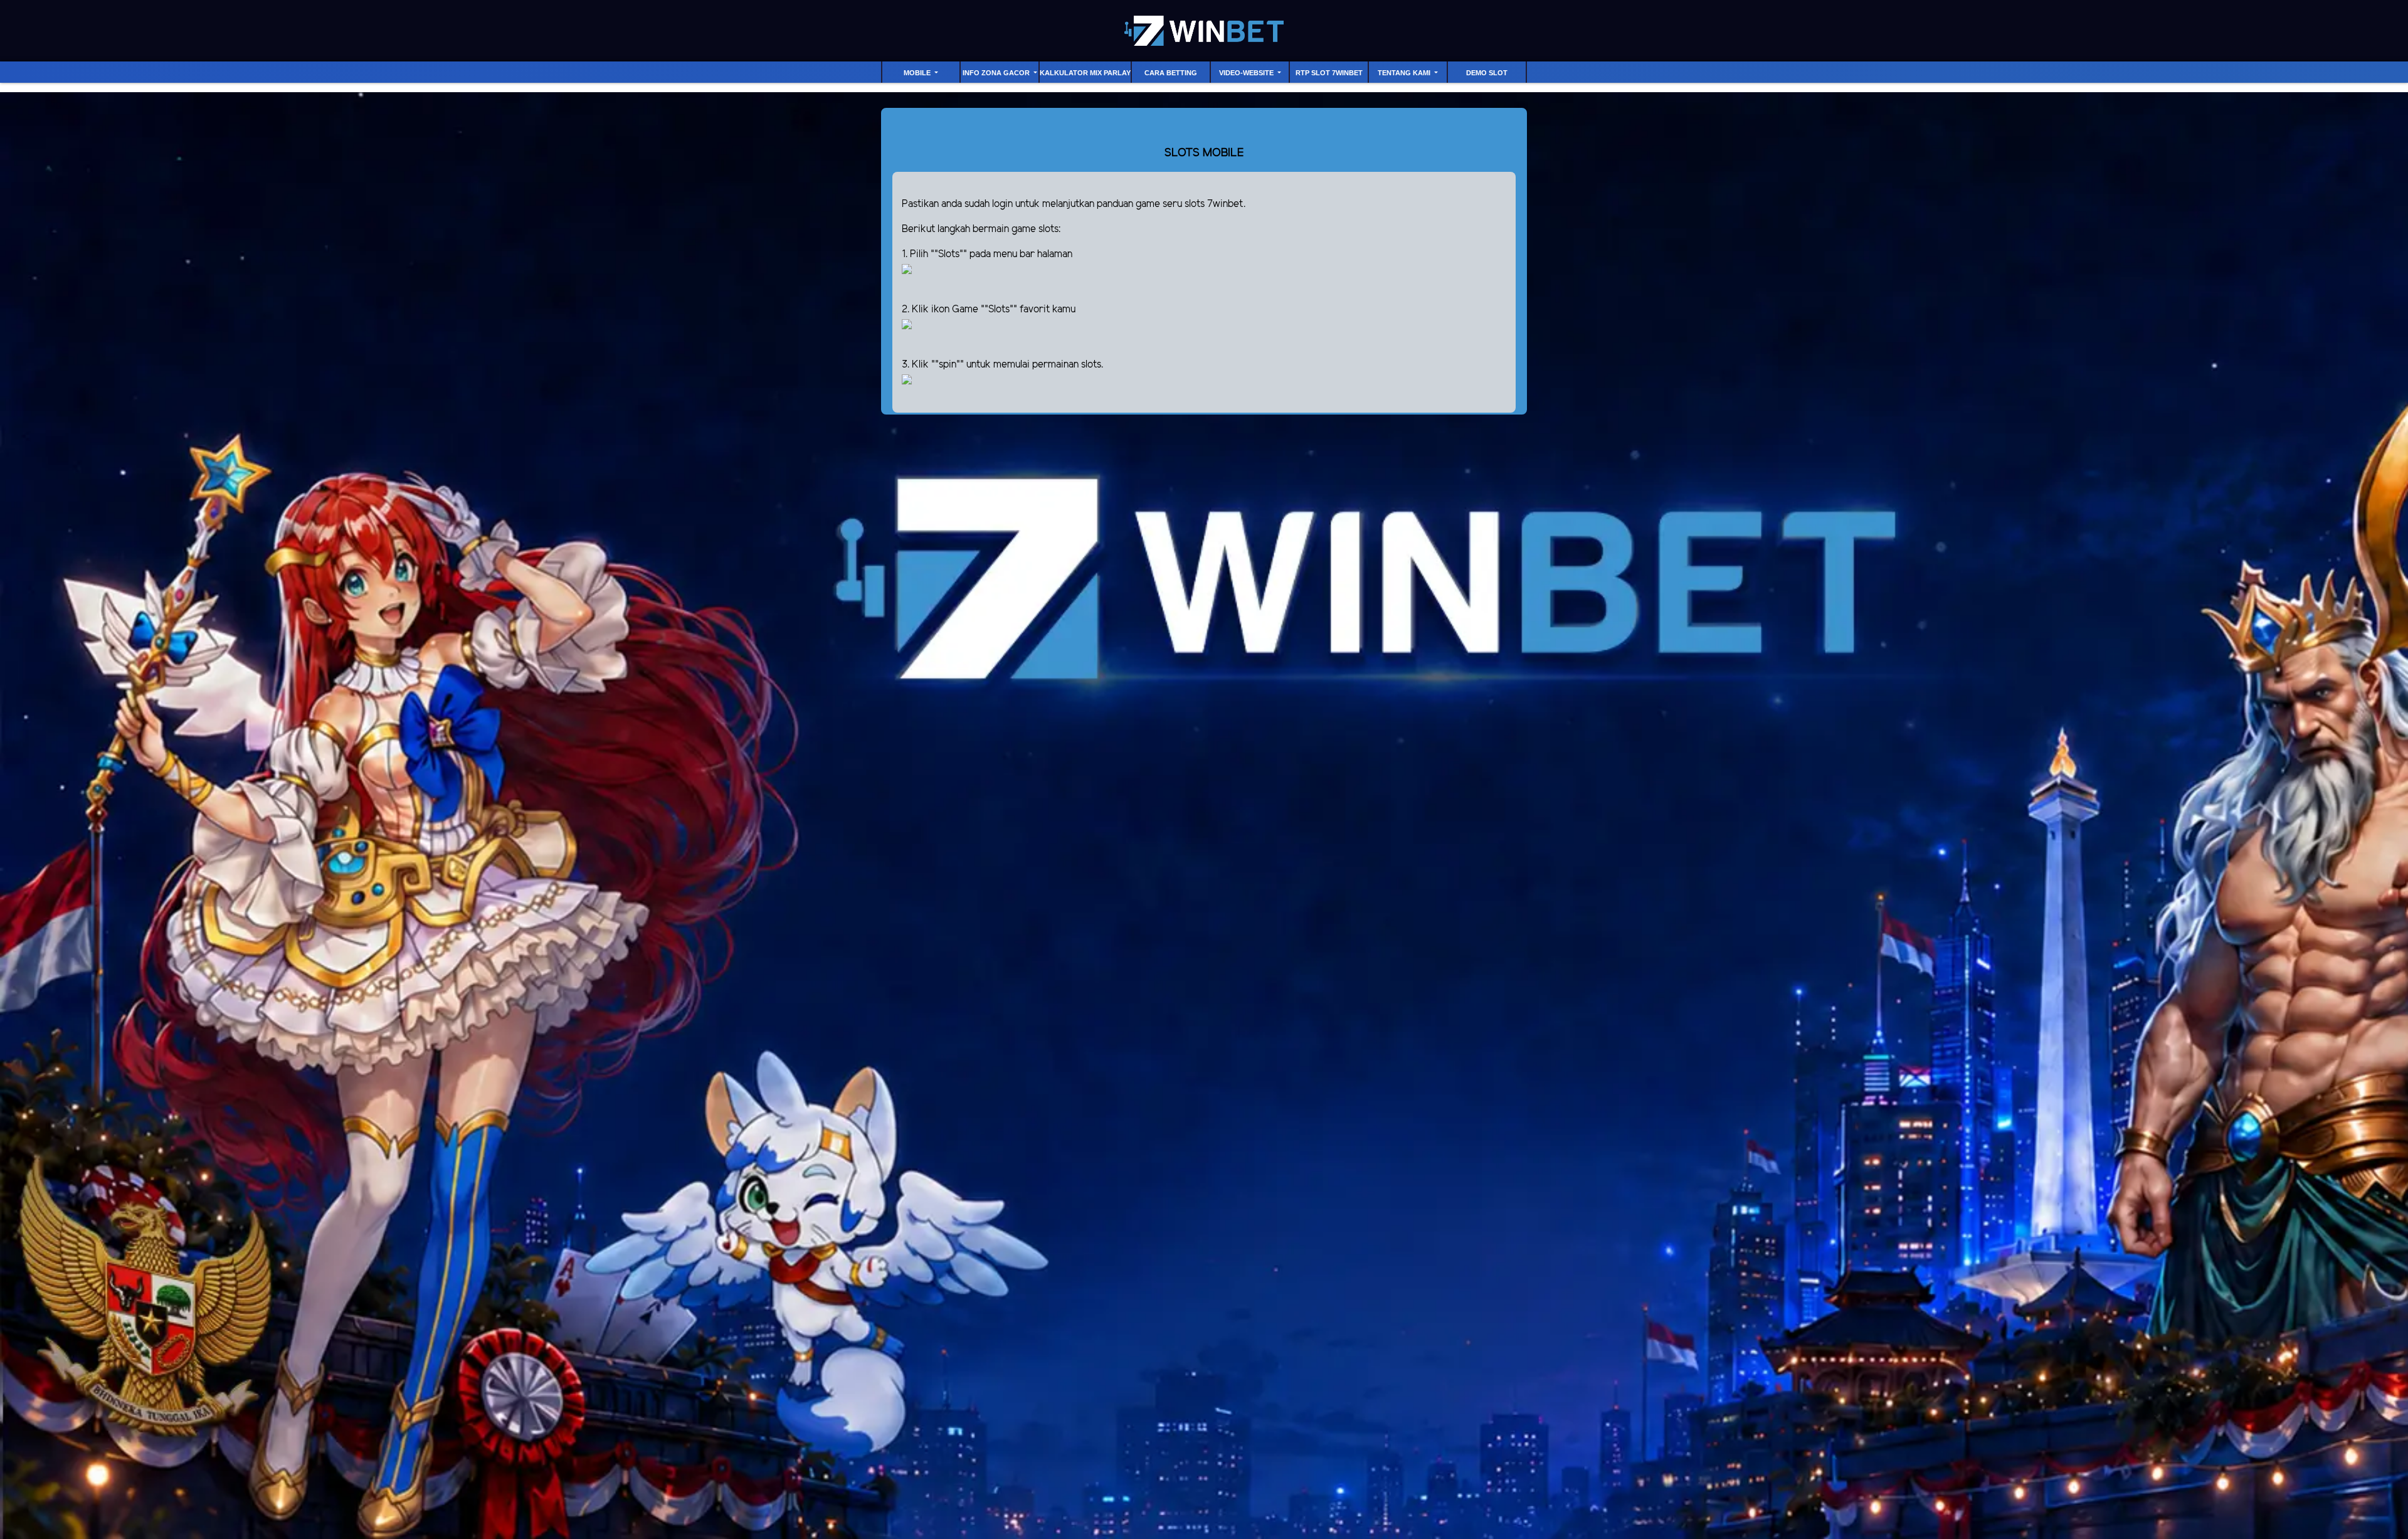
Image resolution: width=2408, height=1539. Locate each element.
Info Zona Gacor (997, 73)
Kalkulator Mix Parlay (1085, 73)
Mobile (918, 73)
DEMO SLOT (1487, 73)
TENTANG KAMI (1405, 73)
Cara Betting (1171, 73)
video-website (1247, 73)
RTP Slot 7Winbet (1329, 73)
